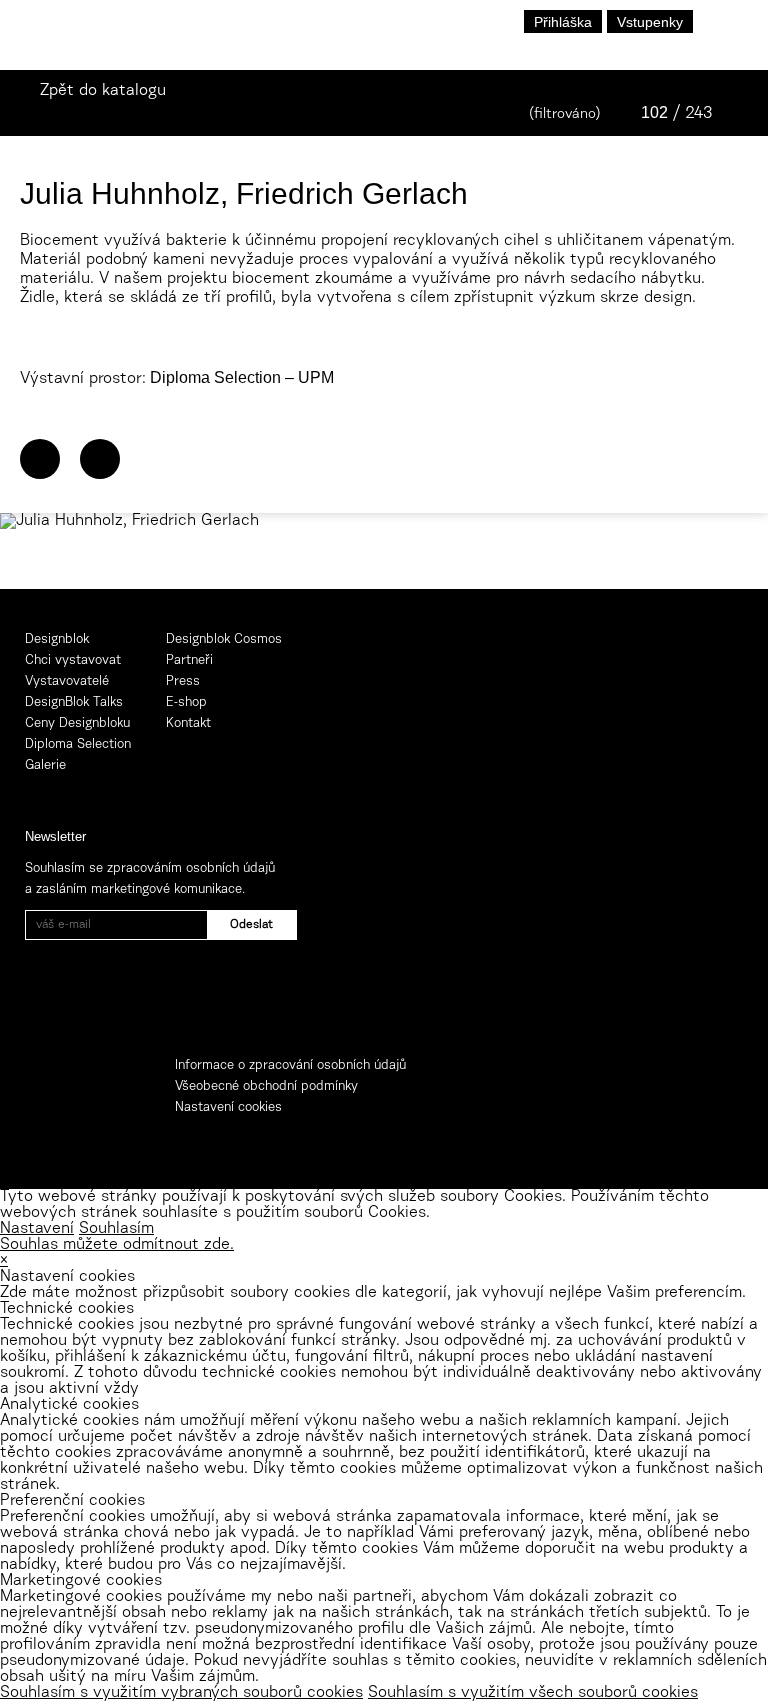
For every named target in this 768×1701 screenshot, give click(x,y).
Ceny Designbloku (77, 723)
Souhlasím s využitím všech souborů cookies (533, 1693)
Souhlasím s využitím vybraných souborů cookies (181, 1693)
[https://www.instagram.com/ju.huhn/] (100, 459)
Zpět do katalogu (103, 91)
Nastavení (37, 1229)
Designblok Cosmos (224, 639)
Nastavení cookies (228, 1107)
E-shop (186, 702)
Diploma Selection (78, 744)
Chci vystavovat (73, 660)
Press (183, 681)
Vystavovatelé (67, 681)
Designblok (57, 639)
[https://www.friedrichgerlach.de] (40, 459)
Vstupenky (650, 22)
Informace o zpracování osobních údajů (290, 1065)
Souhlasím (116, 1229)
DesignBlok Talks (74, 702)
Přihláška (563, 22)
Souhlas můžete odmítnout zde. (117, 1245)
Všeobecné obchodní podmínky (266, 1086)
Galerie (45, 765)
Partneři (189, 660)
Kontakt (188, 723)
